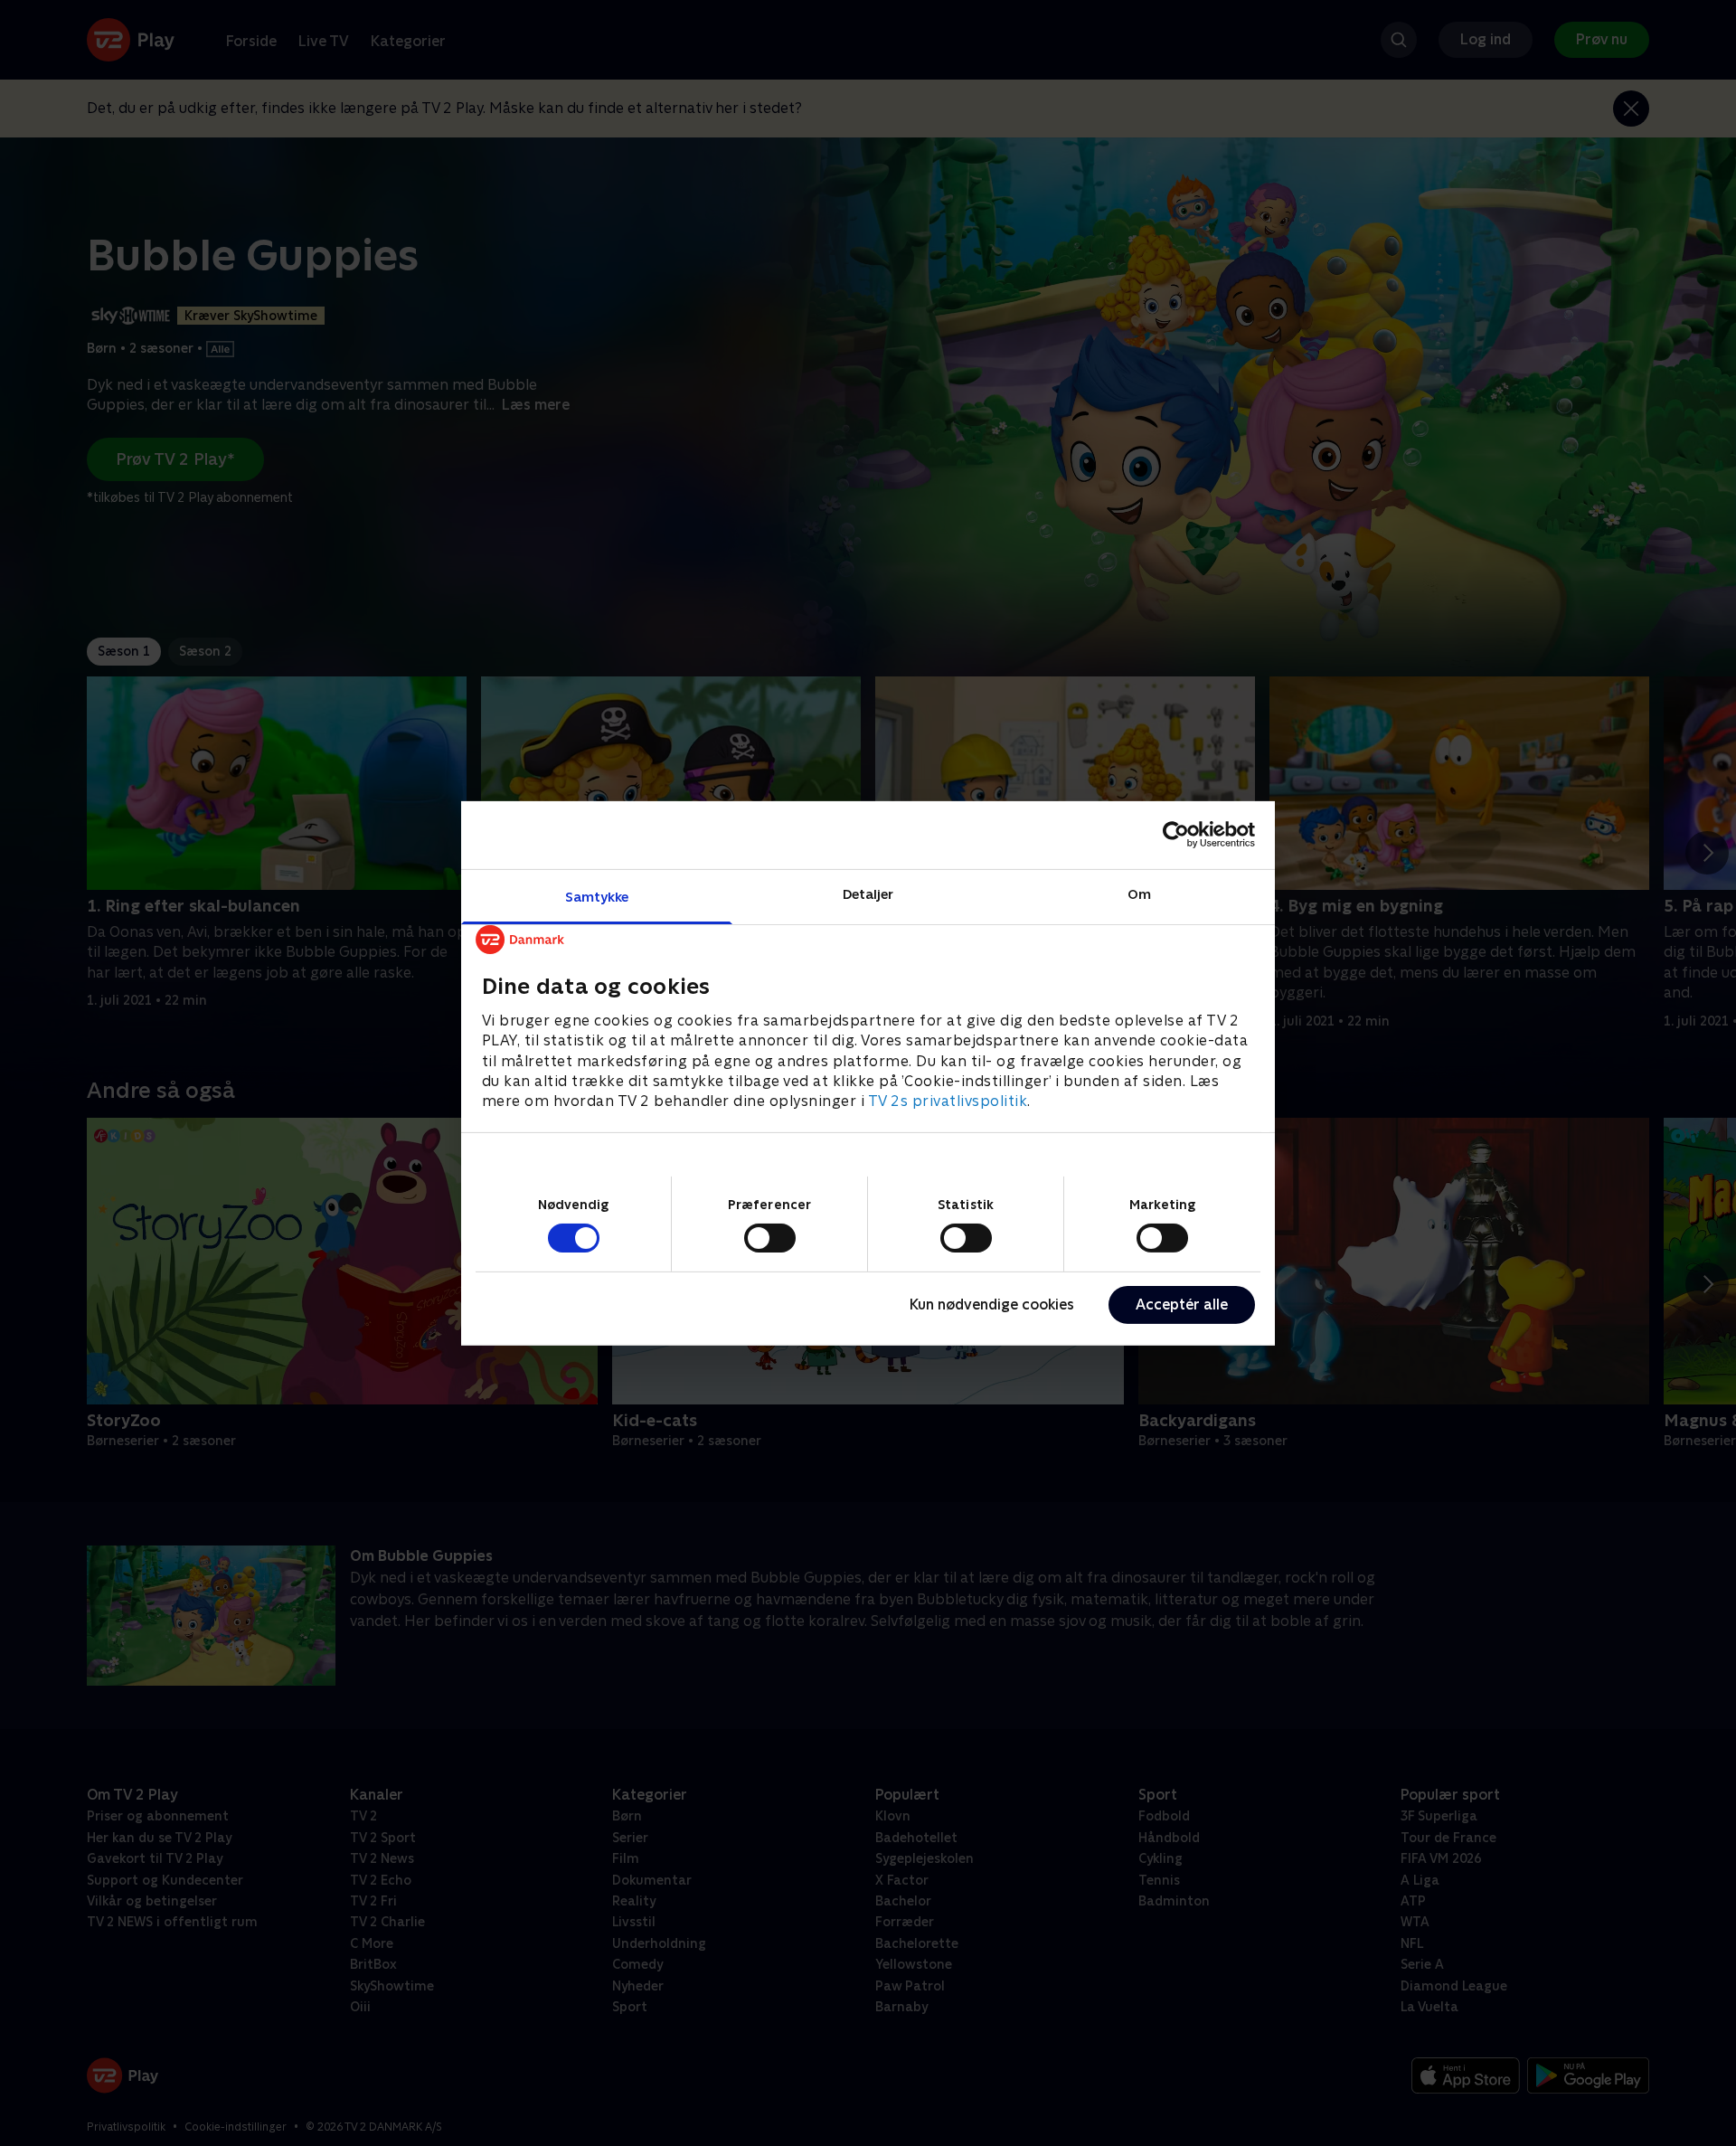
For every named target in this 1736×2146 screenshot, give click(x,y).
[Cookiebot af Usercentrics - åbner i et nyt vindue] (1176, 835)
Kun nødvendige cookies (992, 1305)
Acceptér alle (1182, 1305)
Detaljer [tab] (868, 893)
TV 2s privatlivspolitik (948, 1101)
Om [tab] (1139, 893)
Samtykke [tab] (597, 896)
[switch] (770, 1238)
